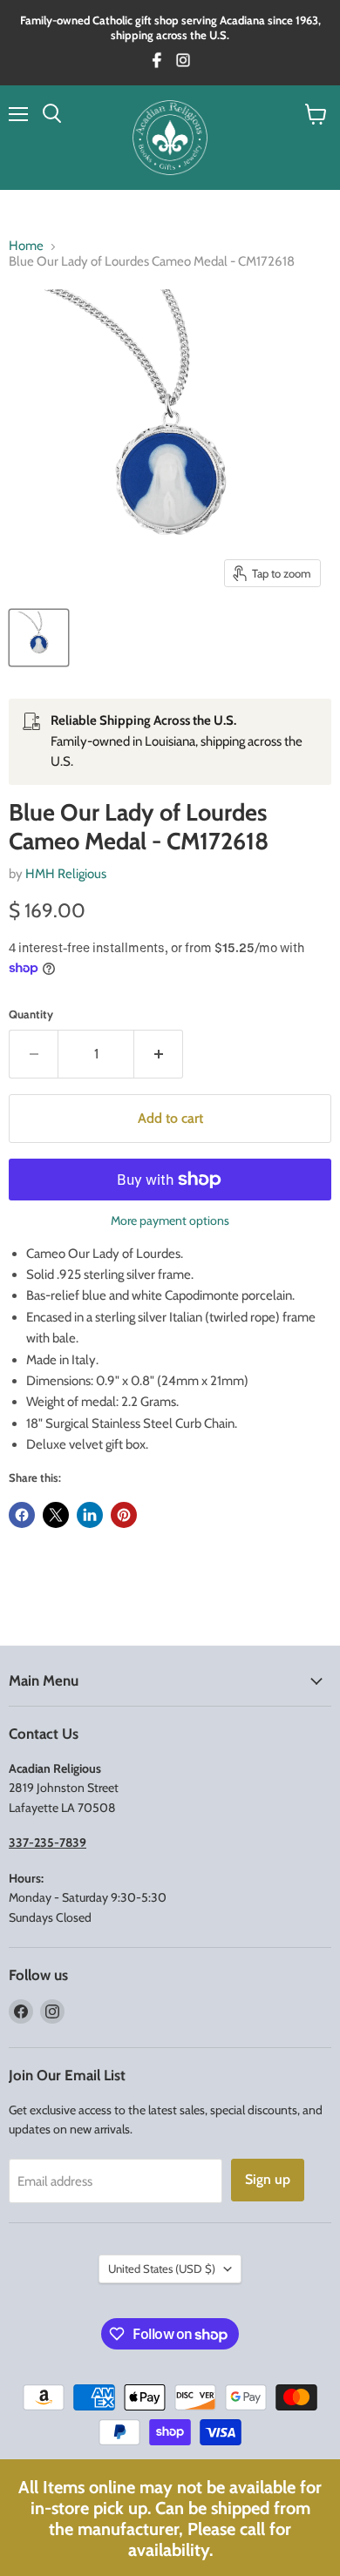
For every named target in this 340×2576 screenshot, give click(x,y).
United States (162, 2268)
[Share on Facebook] (22, 1515)
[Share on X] (56, 1515)
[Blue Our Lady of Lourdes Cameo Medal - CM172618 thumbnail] (39, 638)
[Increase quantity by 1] (159, 1054)
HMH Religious (66, 874)
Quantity (31, 1014)
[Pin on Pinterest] (124, 1515)
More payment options (170, 1220)
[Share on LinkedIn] (90, 1515)
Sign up (268, 2179)
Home (26, 246)
